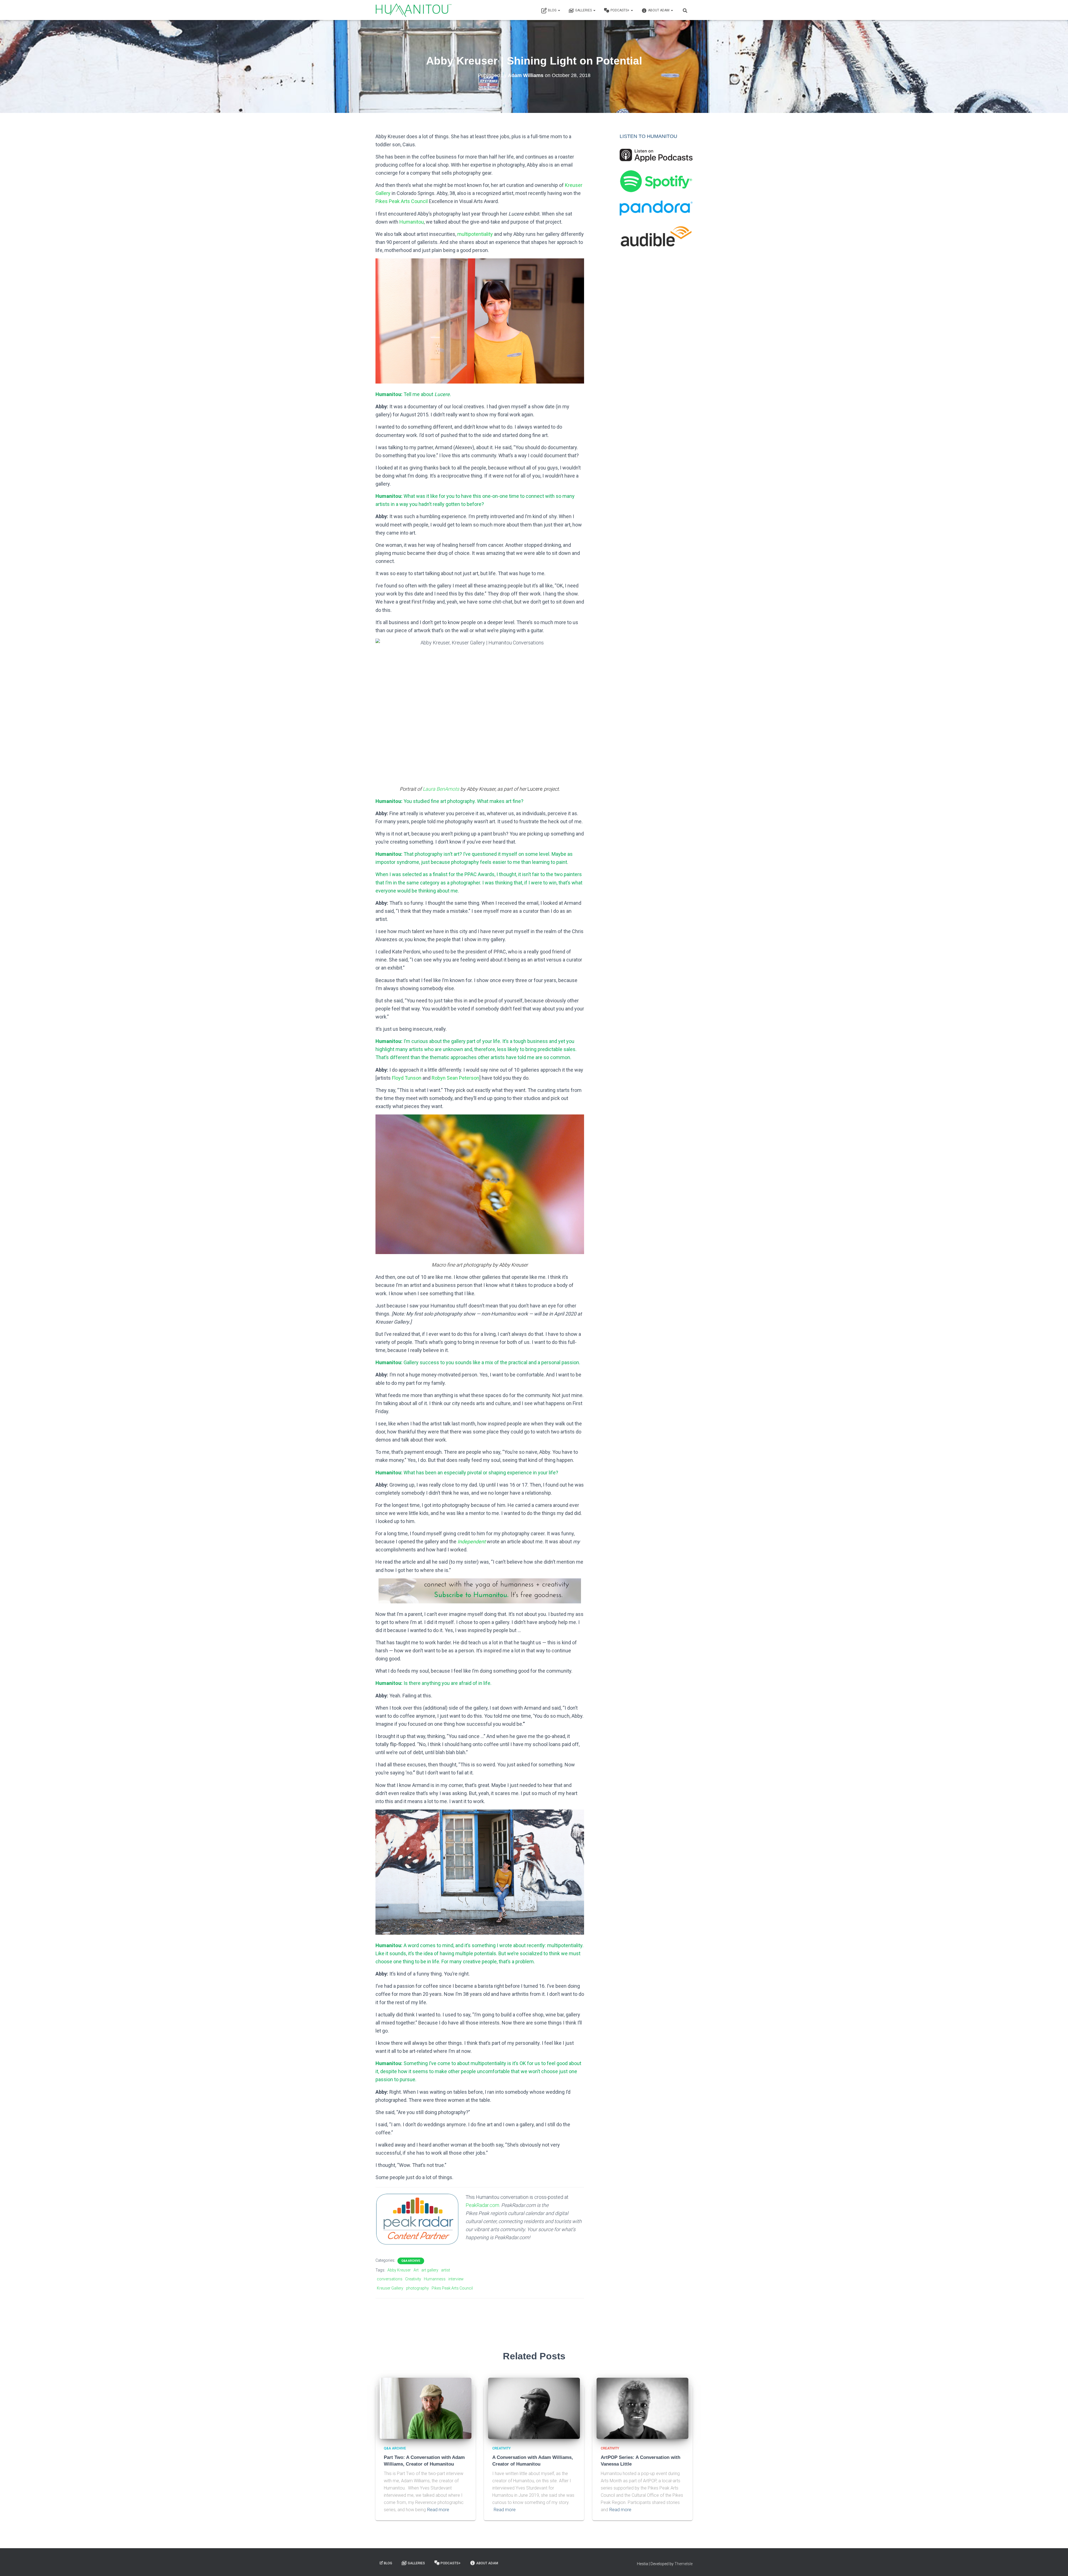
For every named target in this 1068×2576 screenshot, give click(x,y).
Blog (553, 10)
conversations (390, 2279)
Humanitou (412, 222)
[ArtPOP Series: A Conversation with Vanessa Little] (642, 2408)
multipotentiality (475, 234)
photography (417, 2288)
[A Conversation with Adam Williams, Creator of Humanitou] (534, 2408)
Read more (438, 2510)
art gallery (430, 2270)
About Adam (659, 10)
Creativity (413, 2279)
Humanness (435, 2279)
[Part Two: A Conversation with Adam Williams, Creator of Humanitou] (426, 2408)
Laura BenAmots (441, 789)
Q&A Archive (411, 2261)
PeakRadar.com (482, 2205)
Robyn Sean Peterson (455, 1078)
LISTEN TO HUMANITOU (648, 136)
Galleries (584, 10)
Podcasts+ (620, 10)
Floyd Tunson (407, 1078)
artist (446, 2270)
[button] (559, 10)
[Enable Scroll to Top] (1057, 2565)
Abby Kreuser (399, 2270)
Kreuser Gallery (390, 2288)
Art (416, 2270)
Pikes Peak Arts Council (402, 201)
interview (456, 2279)
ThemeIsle (683, 2564)
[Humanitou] (414, 10)
